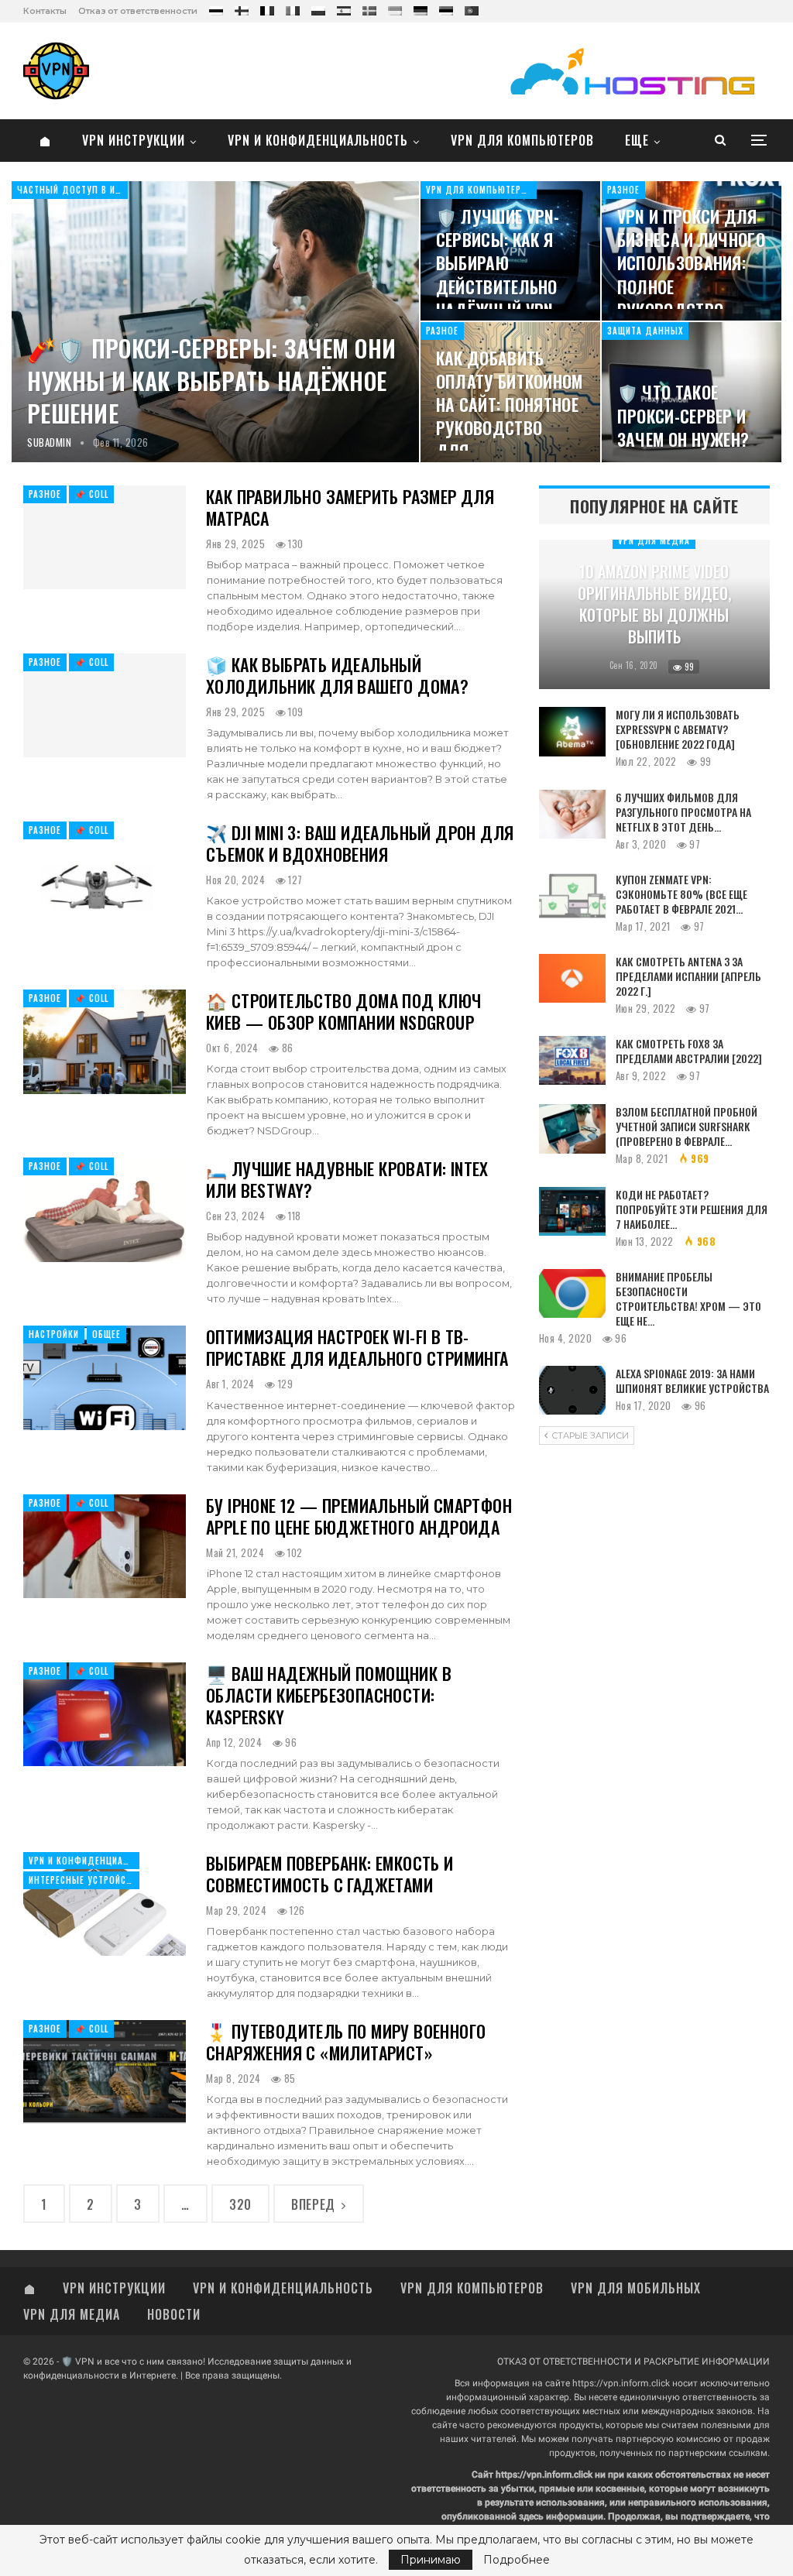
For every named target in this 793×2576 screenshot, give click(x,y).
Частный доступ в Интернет (72, 190)
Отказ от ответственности (138, 11)
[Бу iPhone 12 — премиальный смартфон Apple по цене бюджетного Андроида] (105, 1546)
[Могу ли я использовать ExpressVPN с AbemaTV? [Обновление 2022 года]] (572, 732)
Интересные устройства (84, 1880)
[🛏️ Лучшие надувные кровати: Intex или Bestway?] (105, 1209)
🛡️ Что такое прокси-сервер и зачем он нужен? (683, 415)
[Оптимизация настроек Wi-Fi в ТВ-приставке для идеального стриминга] (105, 1377)
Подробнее (517, 2560)
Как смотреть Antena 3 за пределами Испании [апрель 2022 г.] (688, 976)
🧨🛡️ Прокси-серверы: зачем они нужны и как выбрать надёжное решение (211, 381)
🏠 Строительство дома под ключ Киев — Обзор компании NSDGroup (344, 1011)
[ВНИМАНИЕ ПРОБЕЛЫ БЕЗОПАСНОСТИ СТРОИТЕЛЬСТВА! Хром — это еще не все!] (572, 1294)
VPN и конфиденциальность (318, 140)
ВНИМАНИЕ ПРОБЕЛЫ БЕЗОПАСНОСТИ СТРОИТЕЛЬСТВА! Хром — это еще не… (688, 1298)
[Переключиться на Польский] (318, 8)
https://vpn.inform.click (621, 2383)
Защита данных (645, 331)
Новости (174, 2314)
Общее (106, 1334)
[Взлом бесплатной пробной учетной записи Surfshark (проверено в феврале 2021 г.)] (572, 1129)
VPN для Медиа (654, 540)
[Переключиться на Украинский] (395, 8)
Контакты (45, 11)
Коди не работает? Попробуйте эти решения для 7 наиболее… (692, 1209)
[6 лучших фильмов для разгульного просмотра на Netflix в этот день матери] (572, 815)
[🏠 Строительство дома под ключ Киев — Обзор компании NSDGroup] (105, 1041)
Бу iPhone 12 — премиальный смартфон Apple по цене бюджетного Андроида (359, 1516)
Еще (637, 140)
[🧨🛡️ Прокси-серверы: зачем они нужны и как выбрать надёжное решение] (215, 322)
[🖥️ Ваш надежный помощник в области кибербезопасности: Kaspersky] (105, 1714)
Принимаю (431, 2560)
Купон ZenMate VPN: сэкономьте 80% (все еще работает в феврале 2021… (681, 894)
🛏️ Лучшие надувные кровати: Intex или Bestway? (347, 1179)
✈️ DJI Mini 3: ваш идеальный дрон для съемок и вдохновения (360, 843)
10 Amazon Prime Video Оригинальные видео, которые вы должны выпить (654, 604)
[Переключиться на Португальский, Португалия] (472, 8)
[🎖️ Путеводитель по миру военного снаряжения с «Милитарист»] (105, 2072)
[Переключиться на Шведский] (369, 8)
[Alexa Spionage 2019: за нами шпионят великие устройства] (572, 1391)
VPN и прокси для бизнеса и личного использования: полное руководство (691, 263)
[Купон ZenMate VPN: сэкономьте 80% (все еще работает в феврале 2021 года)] (572, 897)
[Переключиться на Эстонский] (446, 8)
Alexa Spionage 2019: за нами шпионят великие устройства (692, 1381)
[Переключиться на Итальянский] (293, 8)
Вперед (315, 2204)
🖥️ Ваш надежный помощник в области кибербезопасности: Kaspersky (329, 1695)
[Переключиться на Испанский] (344, 8)
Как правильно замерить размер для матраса (350, 507)
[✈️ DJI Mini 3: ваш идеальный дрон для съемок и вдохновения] (105, 873)
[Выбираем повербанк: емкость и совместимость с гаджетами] (105, 1904)
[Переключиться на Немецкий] (421, 8)
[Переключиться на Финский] (242, 8)
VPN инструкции (134, 140)
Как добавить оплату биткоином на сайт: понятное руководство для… (510, 405)
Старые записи (589, 1435)
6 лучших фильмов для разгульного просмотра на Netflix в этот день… (683, 812)
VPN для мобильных (636, 2288)
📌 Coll (91, 494)
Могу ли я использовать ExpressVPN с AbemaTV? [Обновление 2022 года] (678, 729)
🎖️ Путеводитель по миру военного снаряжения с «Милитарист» (346, 2042)
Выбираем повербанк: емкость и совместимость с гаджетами (330, 1874)
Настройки (54, 1334)
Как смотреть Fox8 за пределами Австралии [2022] (689, 1051)
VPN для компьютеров (522, 140)
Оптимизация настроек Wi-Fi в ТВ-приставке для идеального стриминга (357, 1347)
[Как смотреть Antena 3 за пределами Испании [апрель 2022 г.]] (572, 979)
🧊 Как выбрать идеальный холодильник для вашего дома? (337, 675)
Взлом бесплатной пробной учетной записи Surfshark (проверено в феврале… (687, 1126)
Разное (623, 190)
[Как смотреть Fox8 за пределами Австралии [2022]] (572, 1061)
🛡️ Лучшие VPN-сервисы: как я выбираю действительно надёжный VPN (498, 263)
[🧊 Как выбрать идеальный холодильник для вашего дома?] (105, 705)
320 (240, 2204)
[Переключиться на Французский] (267, 8)
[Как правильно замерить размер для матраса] (105, 537)
